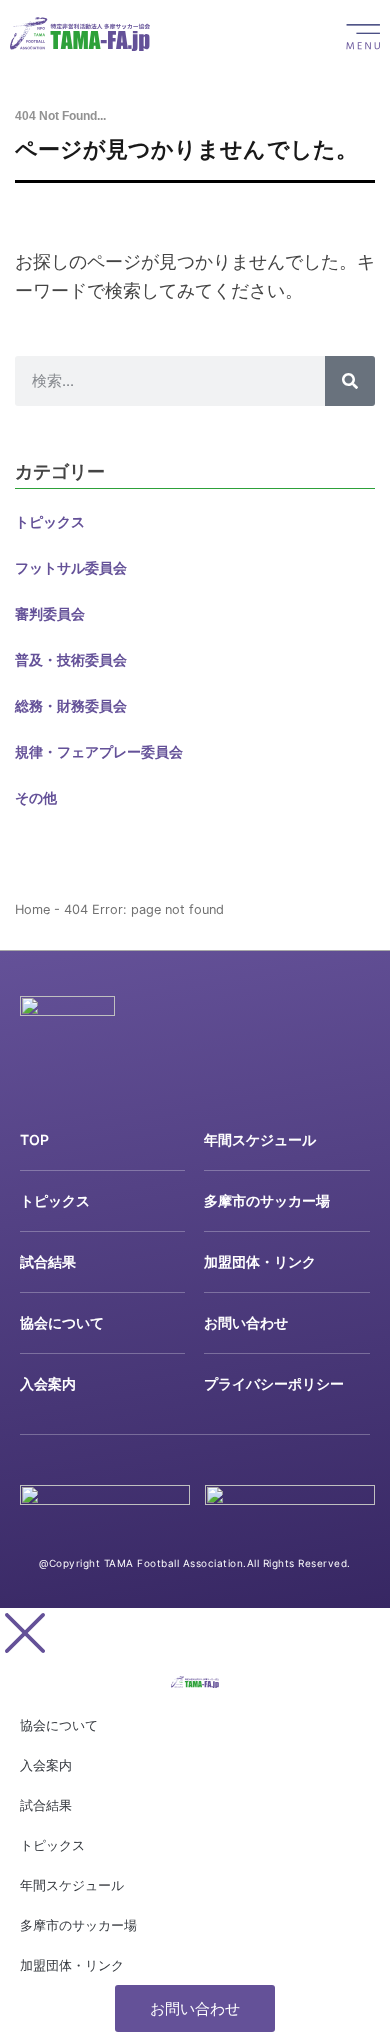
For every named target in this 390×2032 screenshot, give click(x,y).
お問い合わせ (246, 1322)
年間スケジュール (260, 1139)
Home (32, 909)
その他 (36, 797)
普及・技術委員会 (71, 659)
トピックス (50, 521)
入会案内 (48, 1383)
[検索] (350, 381)
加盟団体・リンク (260, 1261)
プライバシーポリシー (274, 1383)
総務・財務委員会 (71, 705)
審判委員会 (50, 613)
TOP (34, 1139)
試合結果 (48, 1261)
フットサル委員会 (71, 567)
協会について (62, 1322)
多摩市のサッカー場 (267, 1200)
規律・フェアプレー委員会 (99, 751)
